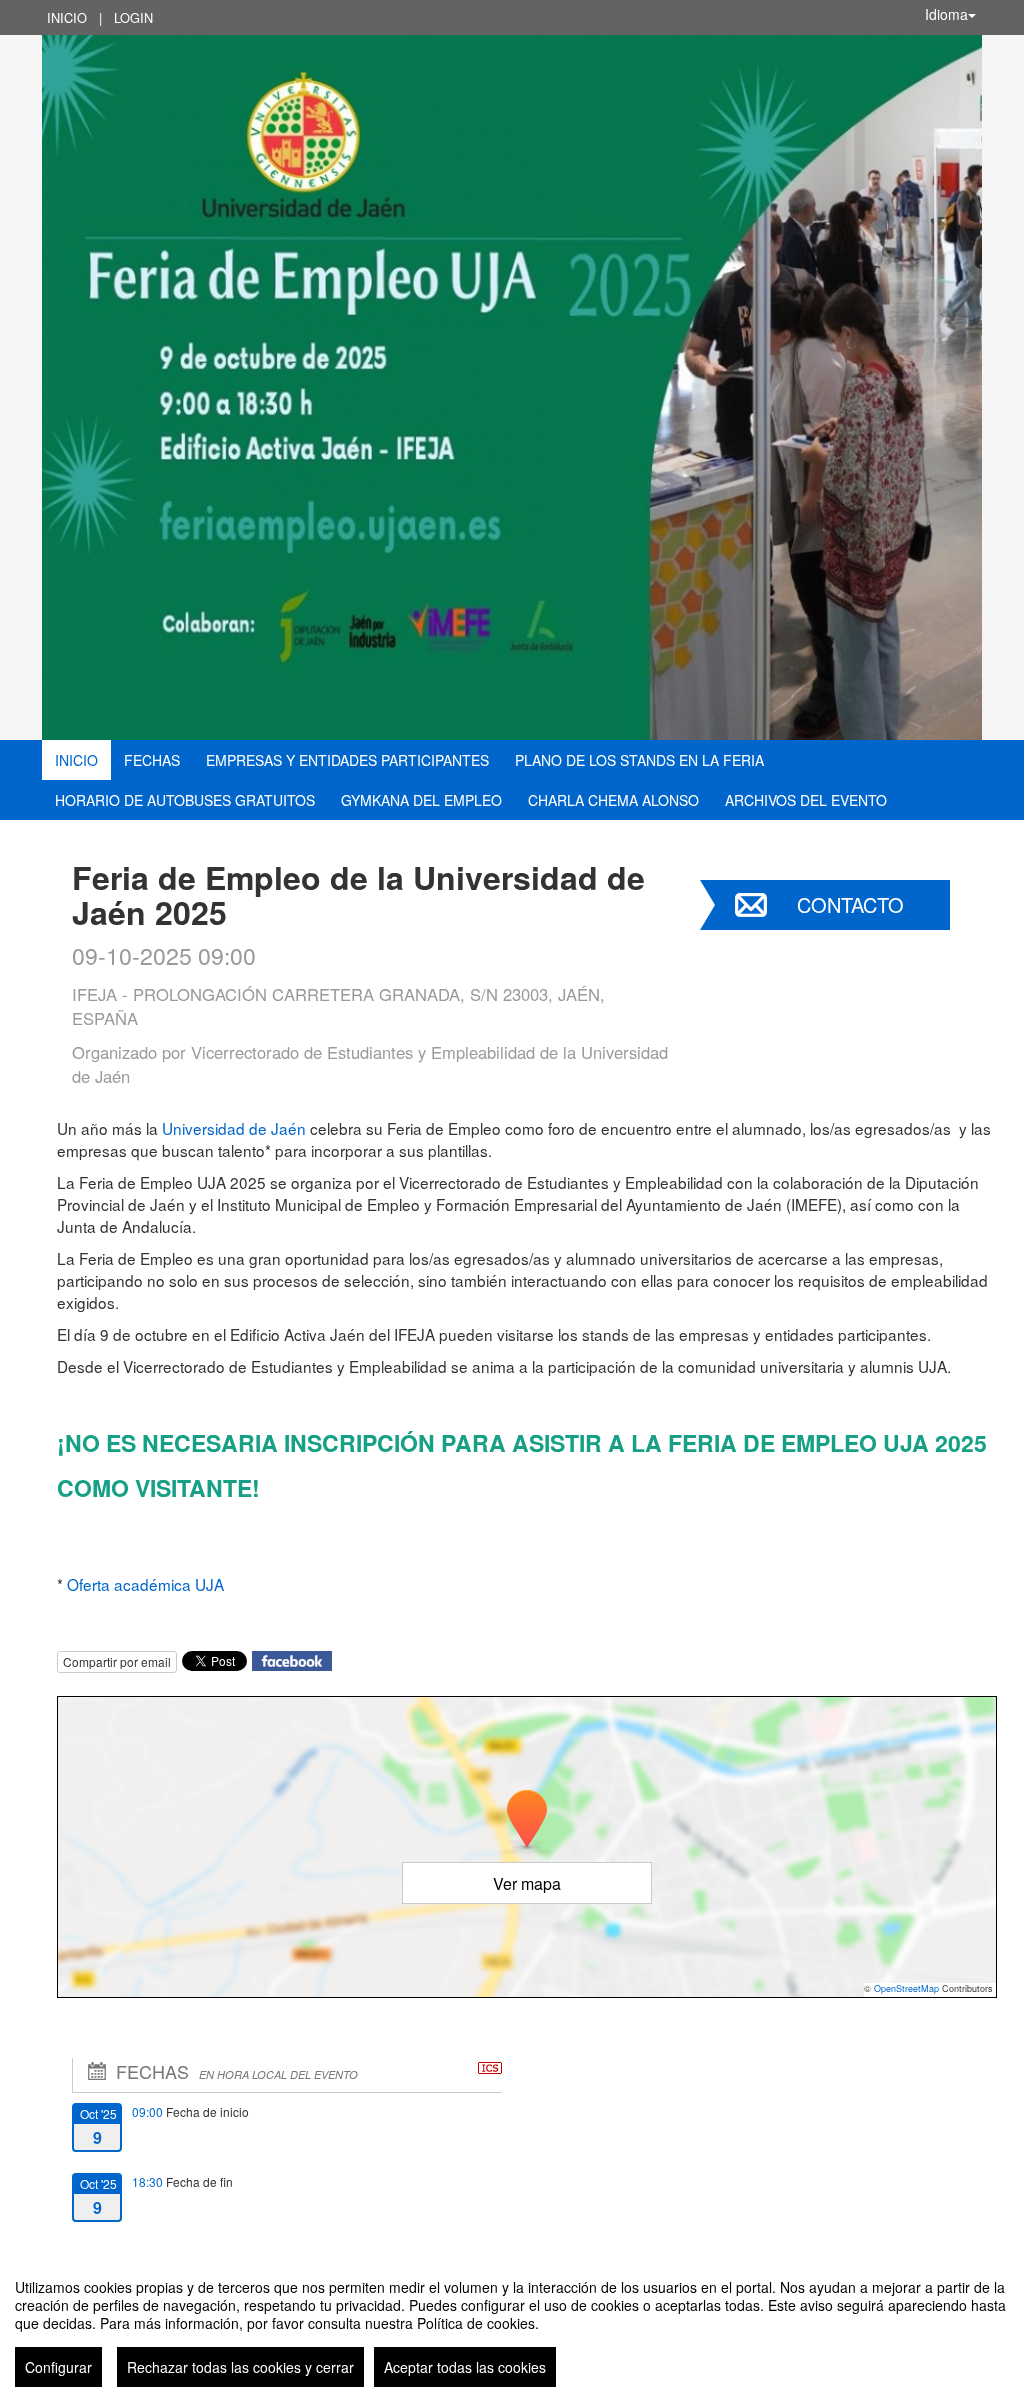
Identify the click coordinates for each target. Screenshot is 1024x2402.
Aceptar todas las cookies (465, 2367)
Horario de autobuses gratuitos (185, 800)
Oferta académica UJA (145, 1584)
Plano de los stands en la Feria (639, 760)
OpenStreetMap (906, 1988)
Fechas (152, 760)
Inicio (67, 17)
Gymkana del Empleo (421, 800)
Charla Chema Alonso (613, 800)
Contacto (850, 904)
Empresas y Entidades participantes (347, 760)
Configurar (58, 2367)
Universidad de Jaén (234, 1128)
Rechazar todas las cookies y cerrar (240, 2367)
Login (133, 17)
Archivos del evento (806, 800)
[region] (512, 2325)
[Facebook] (292, 1659)
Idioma (946, 14)
